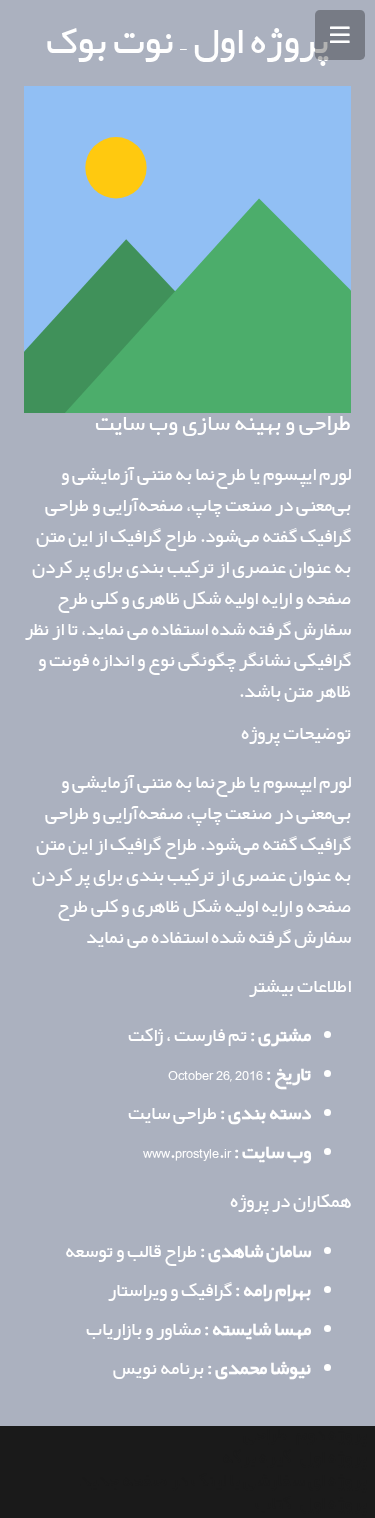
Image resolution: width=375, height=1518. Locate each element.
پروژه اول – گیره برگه (294, 1458)
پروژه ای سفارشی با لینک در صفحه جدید (223, 1481)
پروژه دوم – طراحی (305, 1435)
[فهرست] (340, 35)
